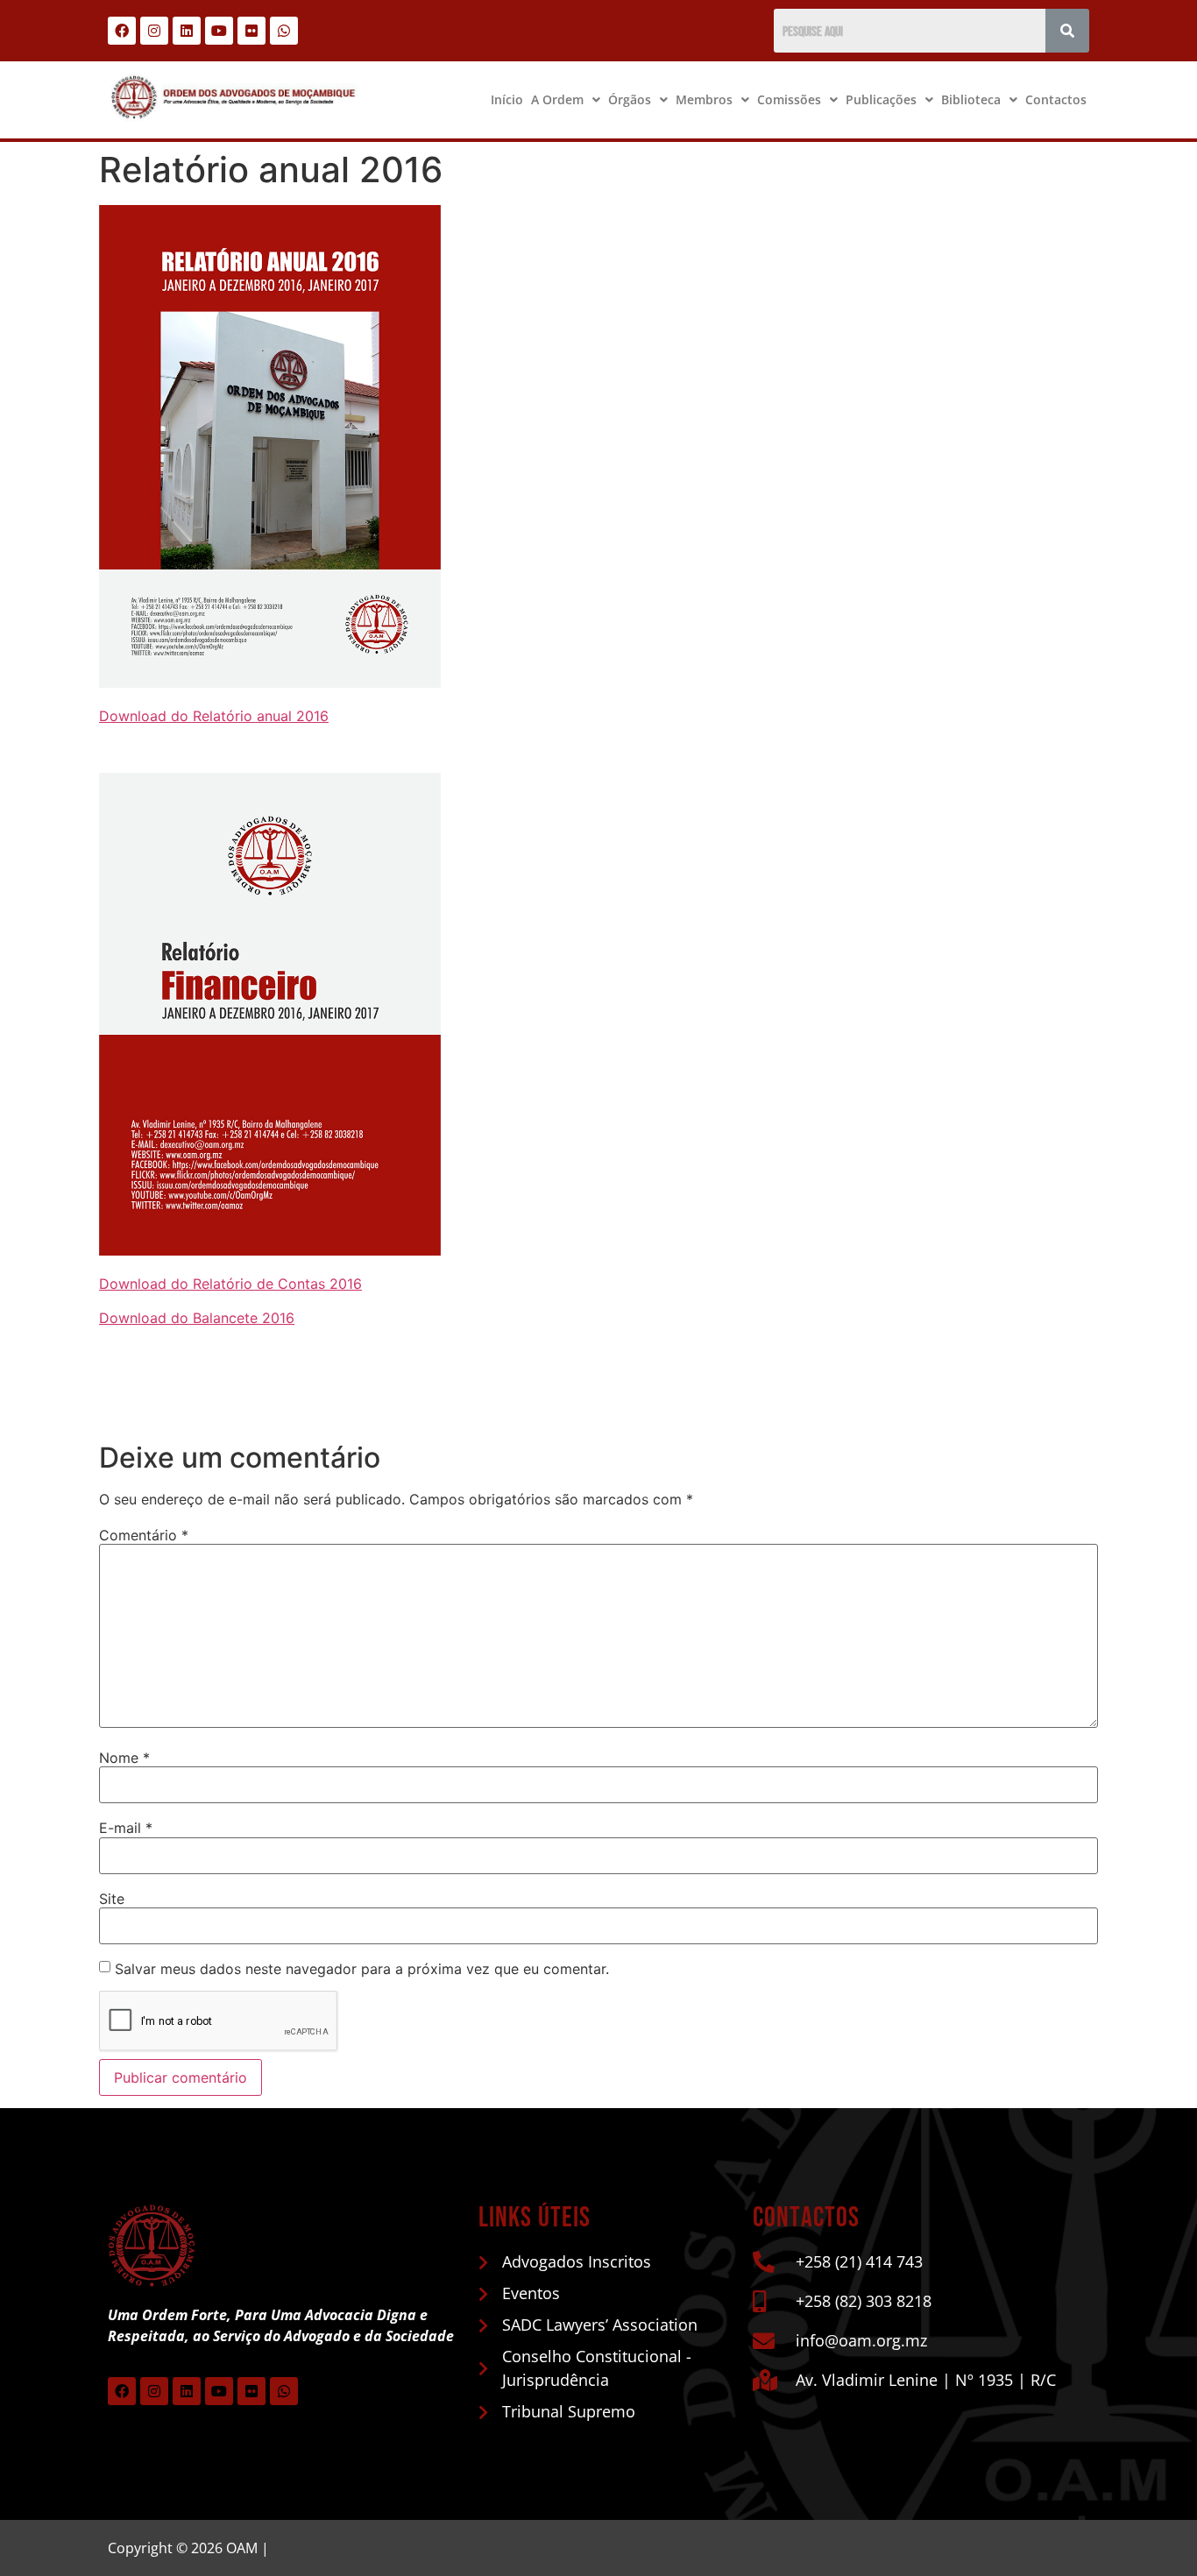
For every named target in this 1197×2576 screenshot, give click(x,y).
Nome (124, 1758)
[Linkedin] (187, 31)
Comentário (144, 1535)
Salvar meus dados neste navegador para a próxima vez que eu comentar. (362, 1969)
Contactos (1056, 99)
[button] (566, 100)
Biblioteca (971, 99)
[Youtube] (219, 31)
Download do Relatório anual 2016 (214, 716)
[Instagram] (154, 31)
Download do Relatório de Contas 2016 (230, 1284)
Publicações (881, 99)
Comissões (789, 99)
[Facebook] (122, 31)
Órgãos (630, 99)
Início (507, 99)
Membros (704, 99)
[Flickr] (251, 31)
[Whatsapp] (284, 31)
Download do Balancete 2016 (197, 1318)
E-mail (126, 1828)
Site (112, 1899)
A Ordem (557, 99)
